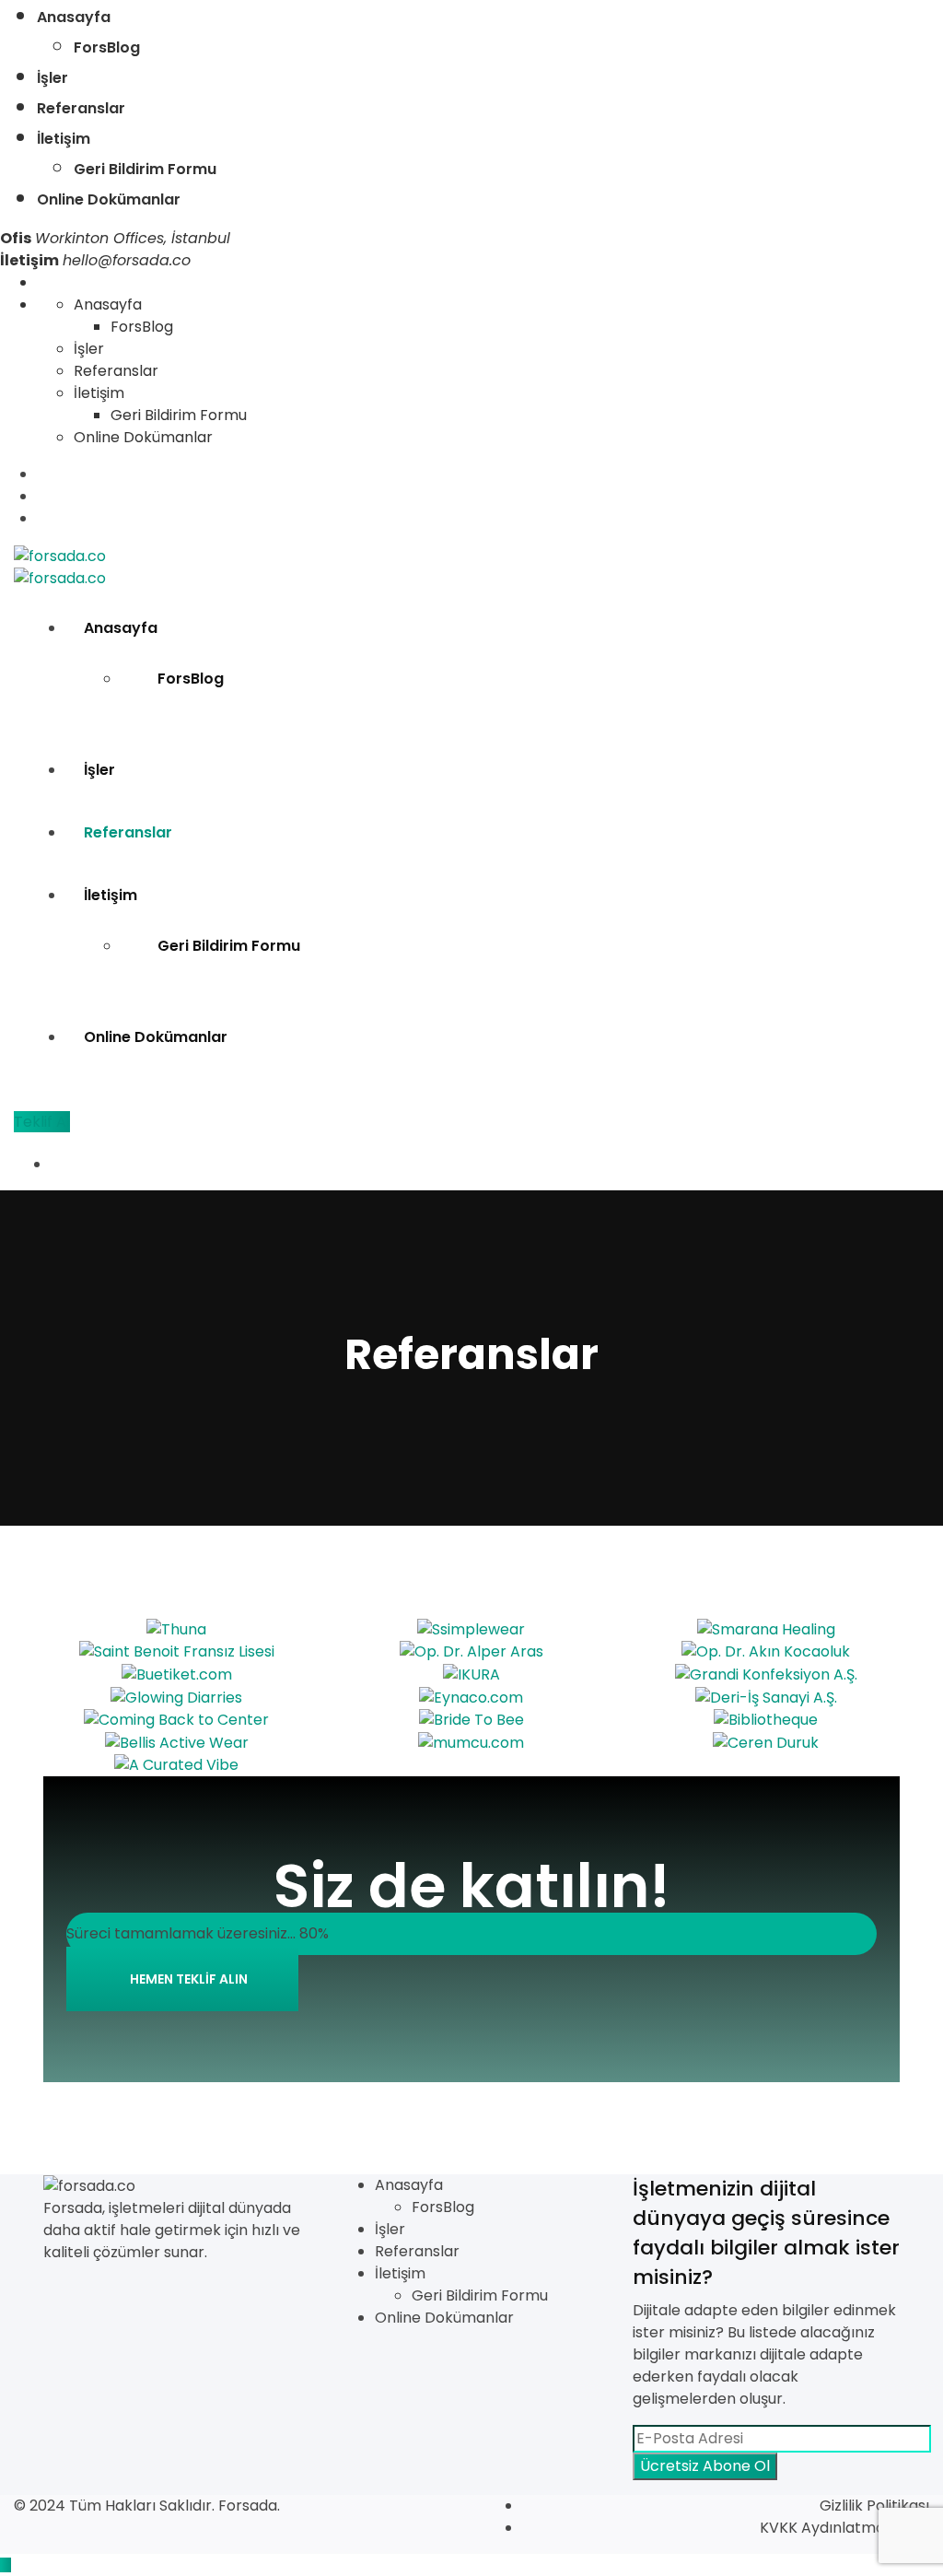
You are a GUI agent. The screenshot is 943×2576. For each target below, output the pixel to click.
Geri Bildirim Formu (145, 169)
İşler (52, 78)
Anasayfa (74, 17)
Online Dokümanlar (109, 199)
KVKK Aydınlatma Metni (844, 2528)
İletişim (64, 139)
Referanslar (81, 108)
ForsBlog (107, 47)
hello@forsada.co (127, 260)
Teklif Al (42, 1122)
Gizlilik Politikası (874, 2506)
